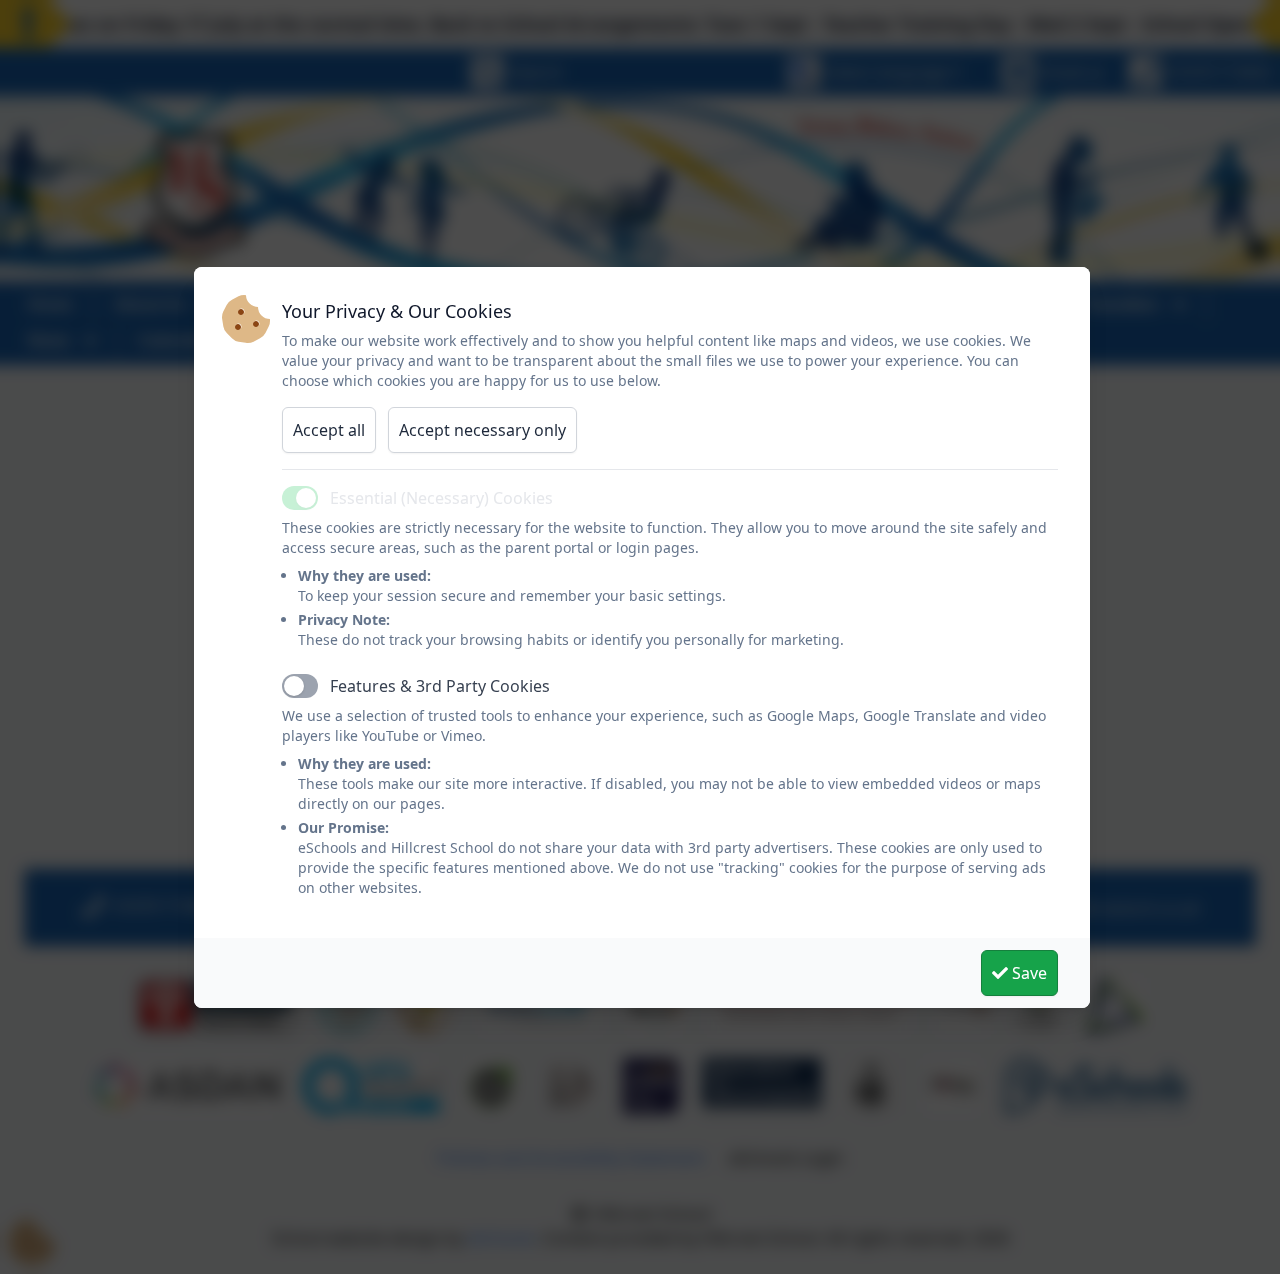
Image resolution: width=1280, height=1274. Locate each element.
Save (1027, 973)
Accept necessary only (482, 430)
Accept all (329, 430)
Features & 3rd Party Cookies (440, 686)
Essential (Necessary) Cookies (441, 498)
